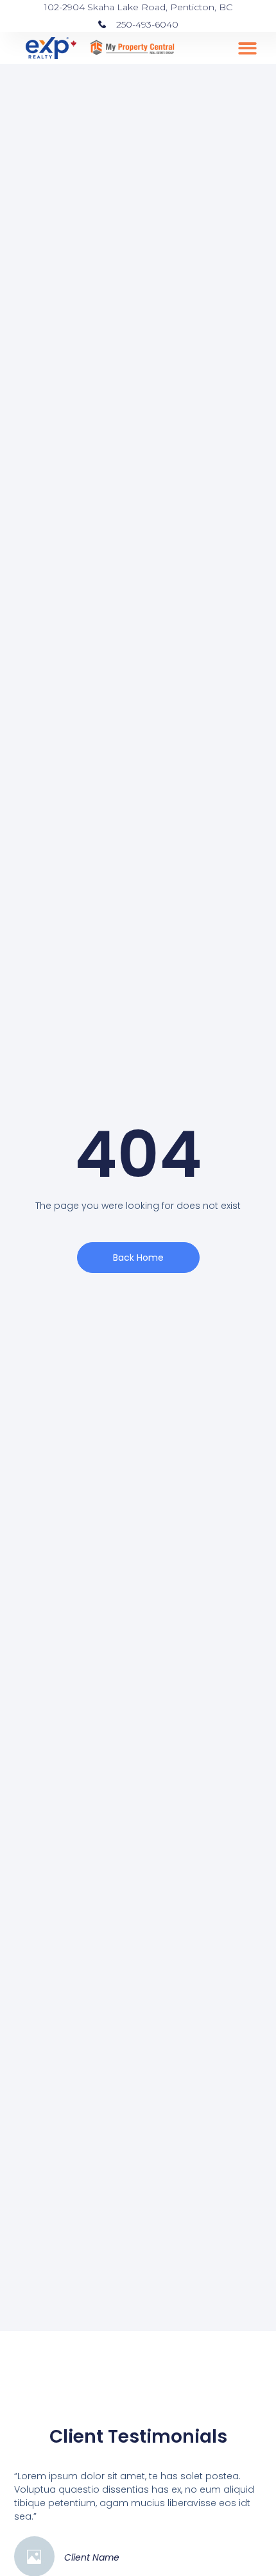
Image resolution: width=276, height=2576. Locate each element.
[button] (247, 48)
